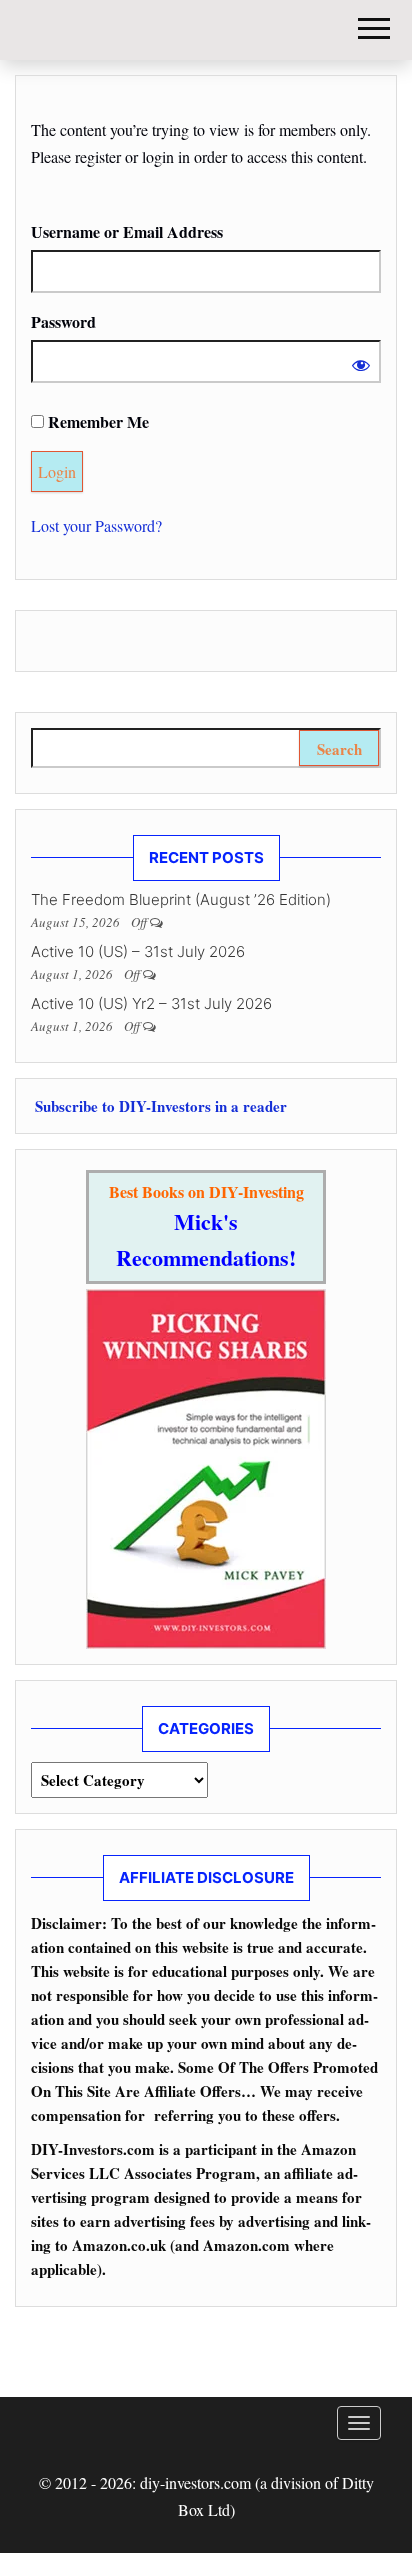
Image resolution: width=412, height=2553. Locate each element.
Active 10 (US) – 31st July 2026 (138, 951)
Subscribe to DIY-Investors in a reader (159, 1106)
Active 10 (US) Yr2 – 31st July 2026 (151, 1003)
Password (63, 321)
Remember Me (96, 421)
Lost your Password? (96, 525)
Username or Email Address (127, 231)
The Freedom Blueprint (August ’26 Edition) (181, 899)
